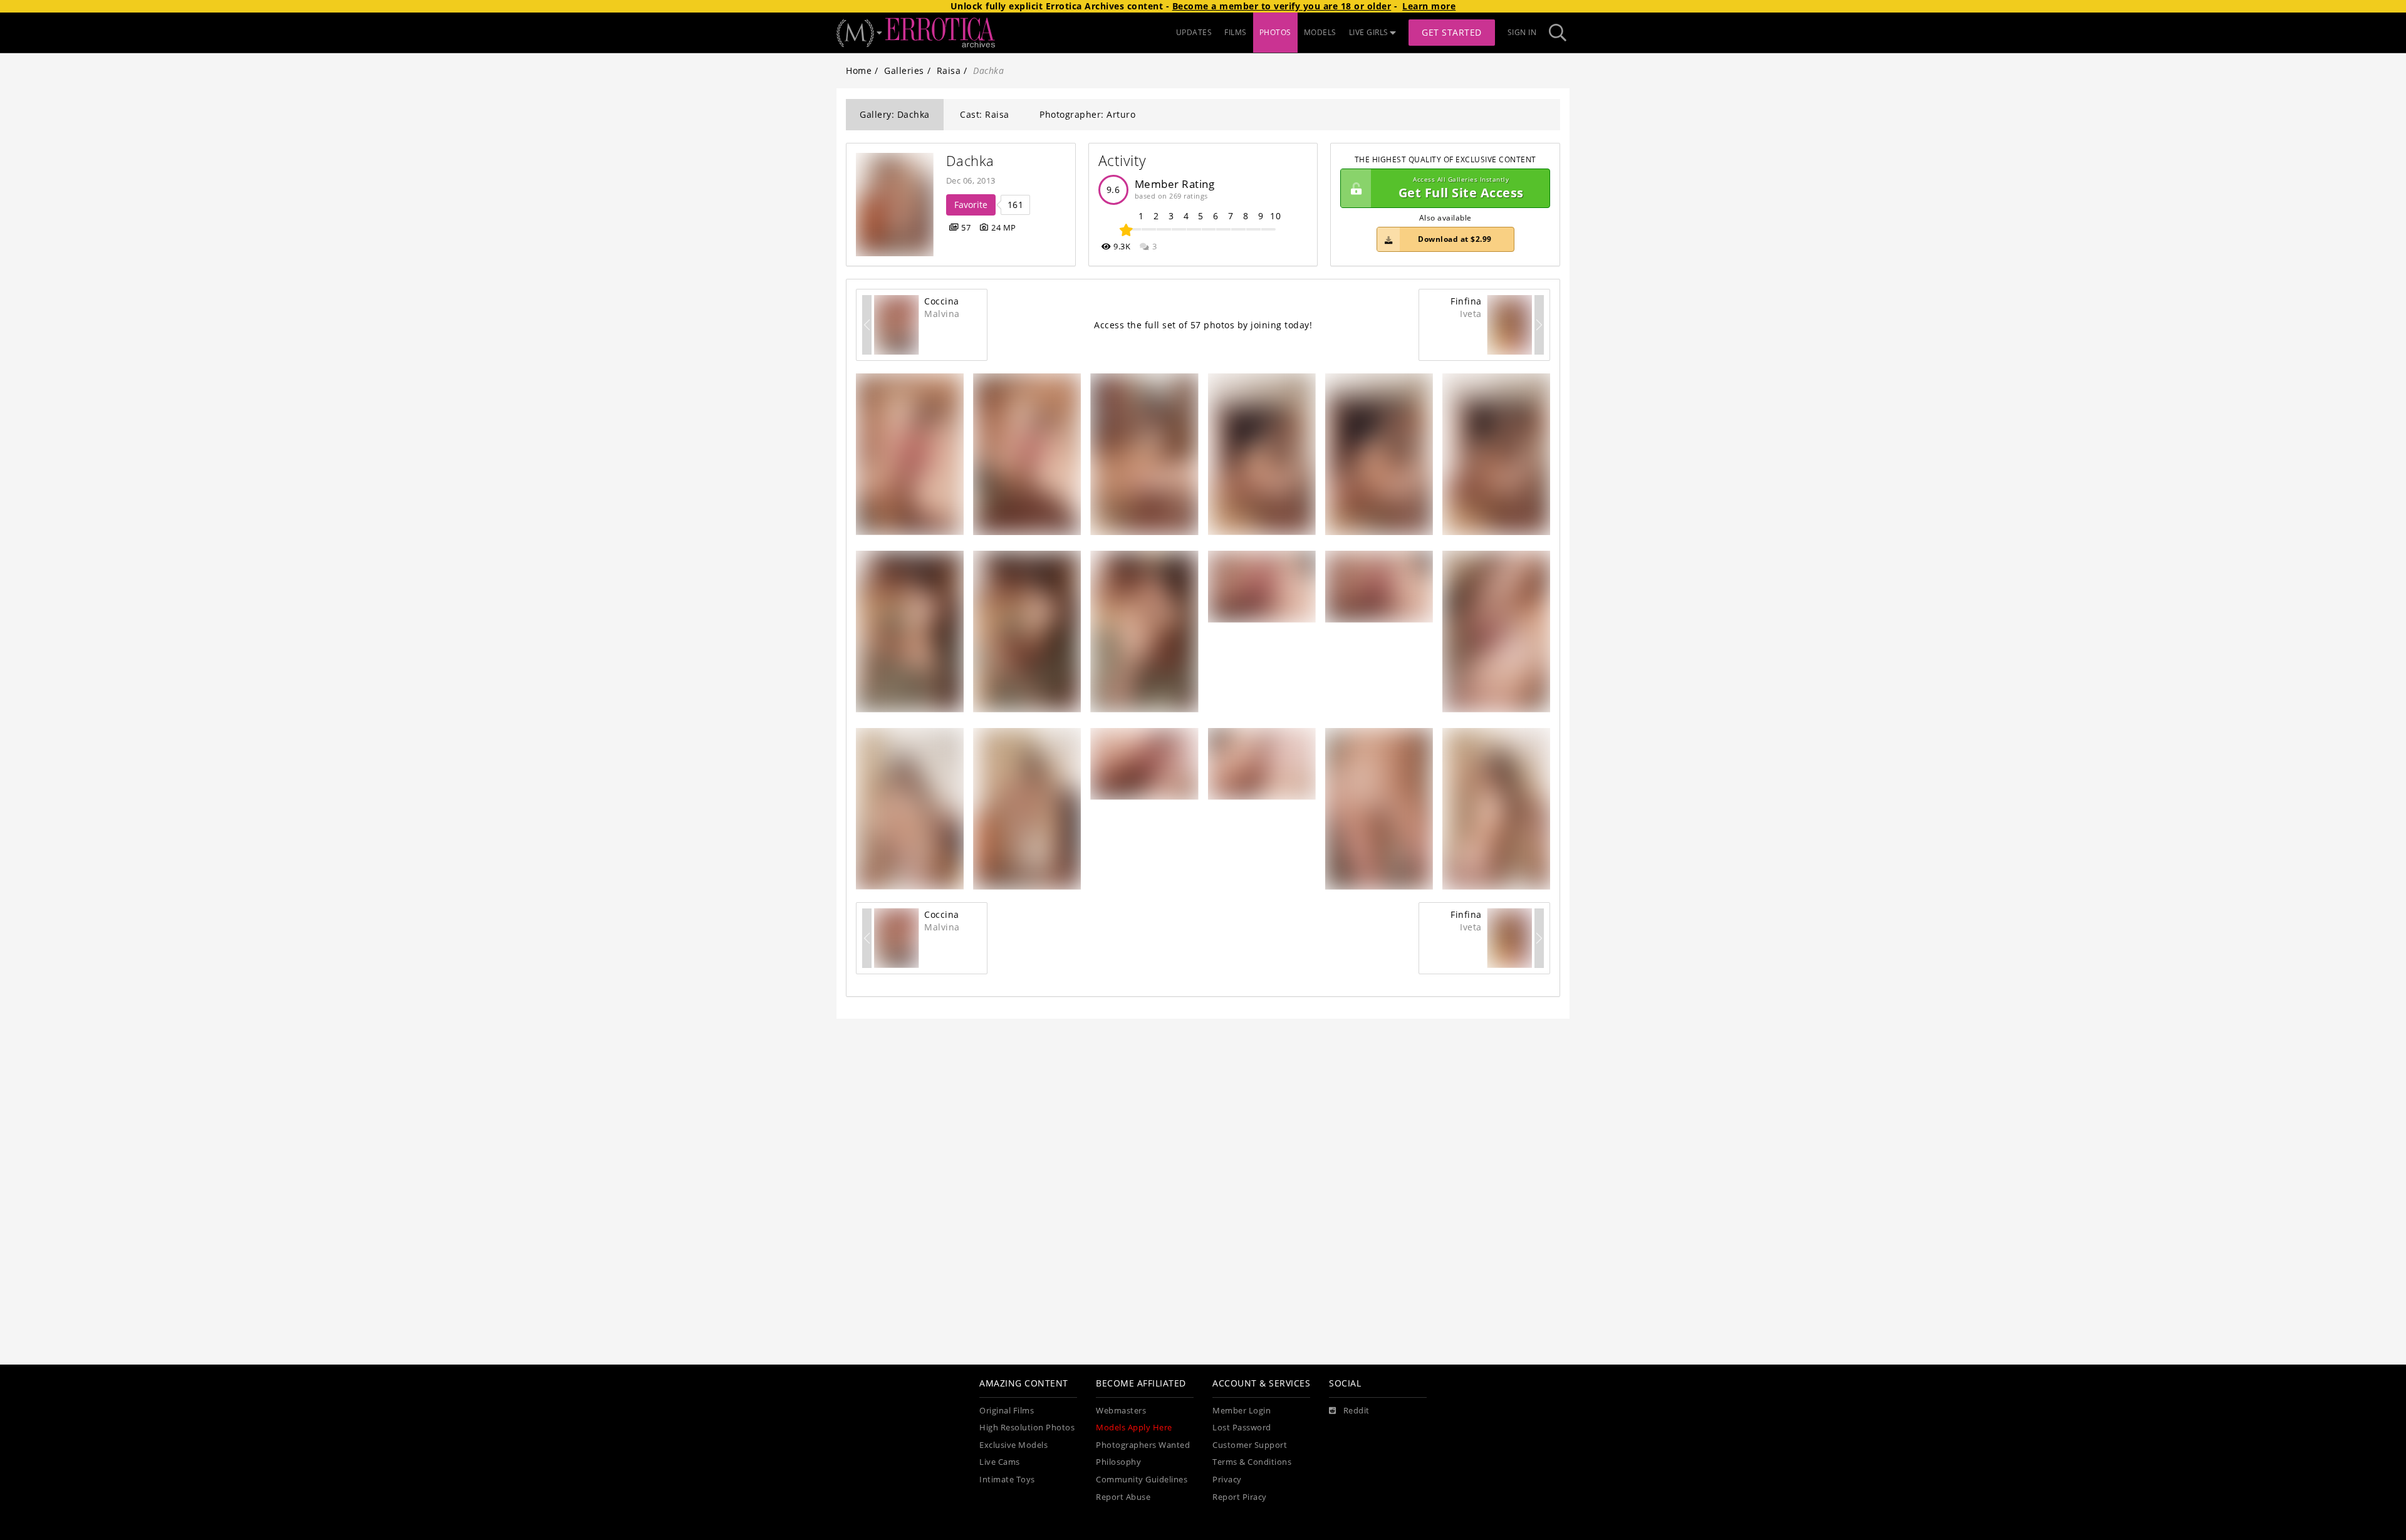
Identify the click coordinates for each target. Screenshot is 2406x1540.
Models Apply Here (1134, 1428)
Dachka (970, 161)
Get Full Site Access (1461, 188)
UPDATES (1194, 32)
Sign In (1522, 32)
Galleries (904, 70)
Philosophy (1118, 1462)
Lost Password (1242, 1428)
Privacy (1227, 1480)
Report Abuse (1123, 1497)
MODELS (1320, 32)
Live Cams (1000, 1462)
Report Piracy (1240, 1497)
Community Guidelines (1142, 1480)
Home (859, 70)
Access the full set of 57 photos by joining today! (1203, 325)
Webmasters (1121, 1411)
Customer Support (1250, 1445)
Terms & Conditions (1252, 1462)
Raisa (949, 70)
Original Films (1007, 1411)
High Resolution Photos (1027, 1428)
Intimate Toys (1007, 1480)
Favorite (971, 205)
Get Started (1452, 32)
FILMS (1236, 32)
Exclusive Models (1013, 1445)
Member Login (1242, 1411)
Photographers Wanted (1143, 1445)
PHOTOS (1275, 32)
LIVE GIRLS (1369, 32)
